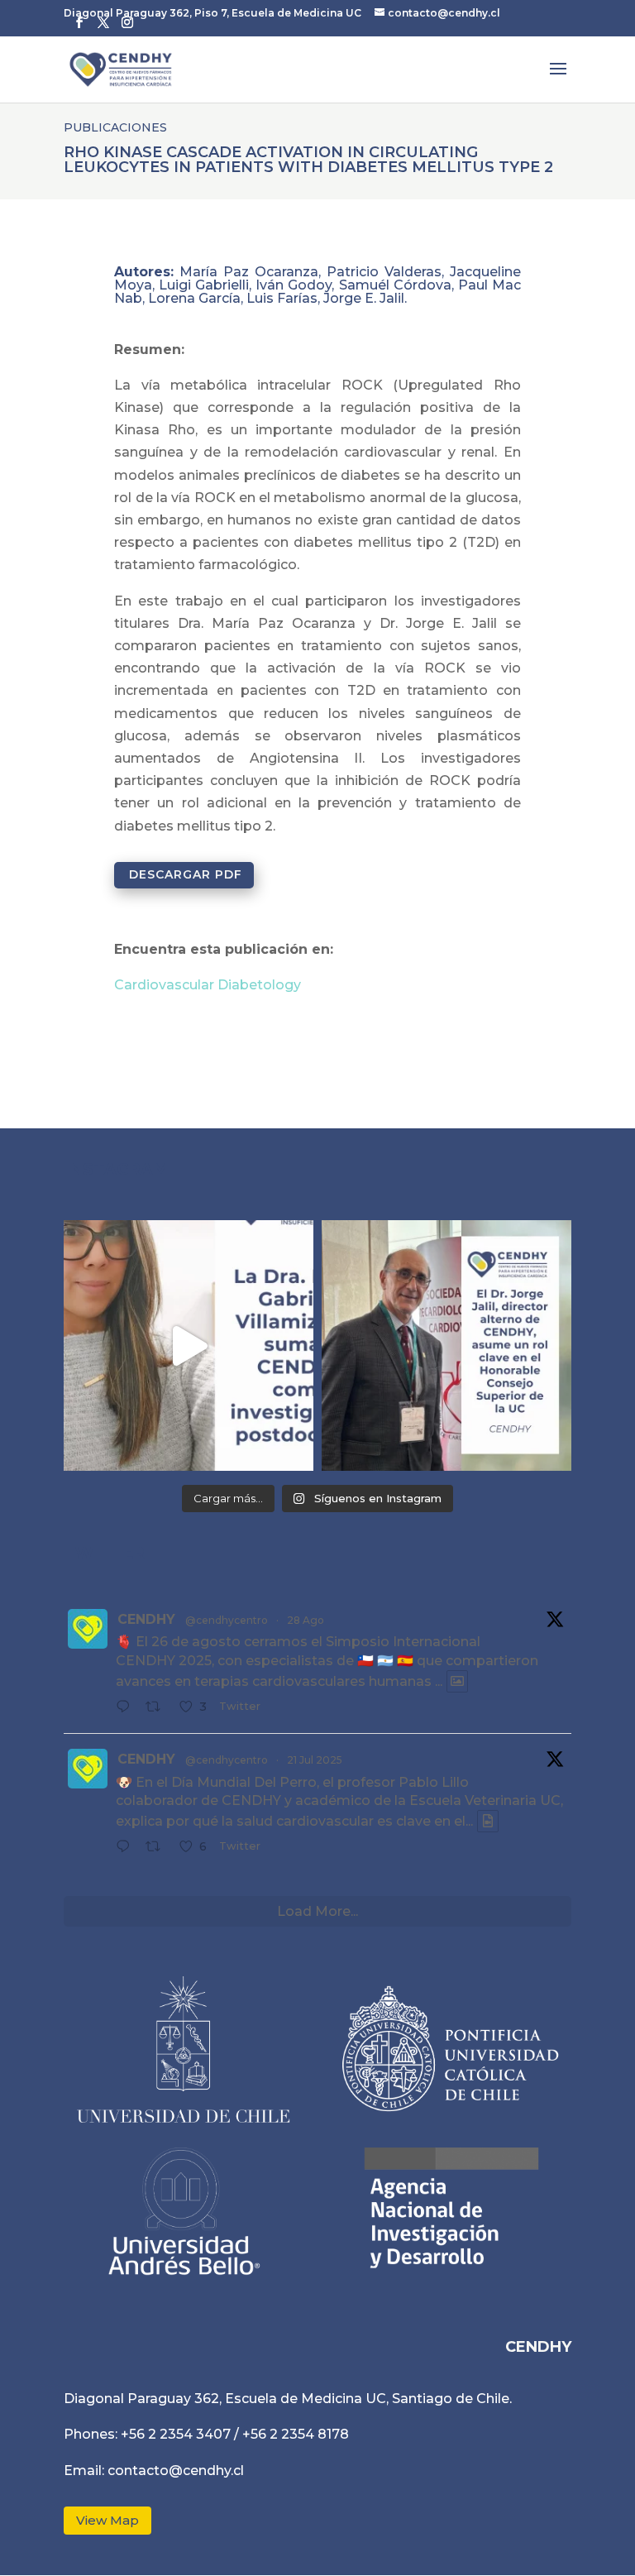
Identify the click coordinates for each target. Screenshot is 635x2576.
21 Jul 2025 (315, 1760)
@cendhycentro (227, 1620)
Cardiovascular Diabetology (208, 985)
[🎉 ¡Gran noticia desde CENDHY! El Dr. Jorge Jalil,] (446, 1345)
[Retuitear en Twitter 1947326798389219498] (158, 1848)
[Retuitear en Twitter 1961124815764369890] (158, 1708)
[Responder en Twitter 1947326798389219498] (127, 1848)
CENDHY (146, 1619)
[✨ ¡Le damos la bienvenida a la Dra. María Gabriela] (189, 1345)
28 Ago (306, 1620)
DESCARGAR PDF (186, 874)
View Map (107, 2520)
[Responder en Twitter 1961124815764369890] (127, 1708)
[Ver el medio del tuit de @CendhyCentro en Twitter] (457, 1681)
